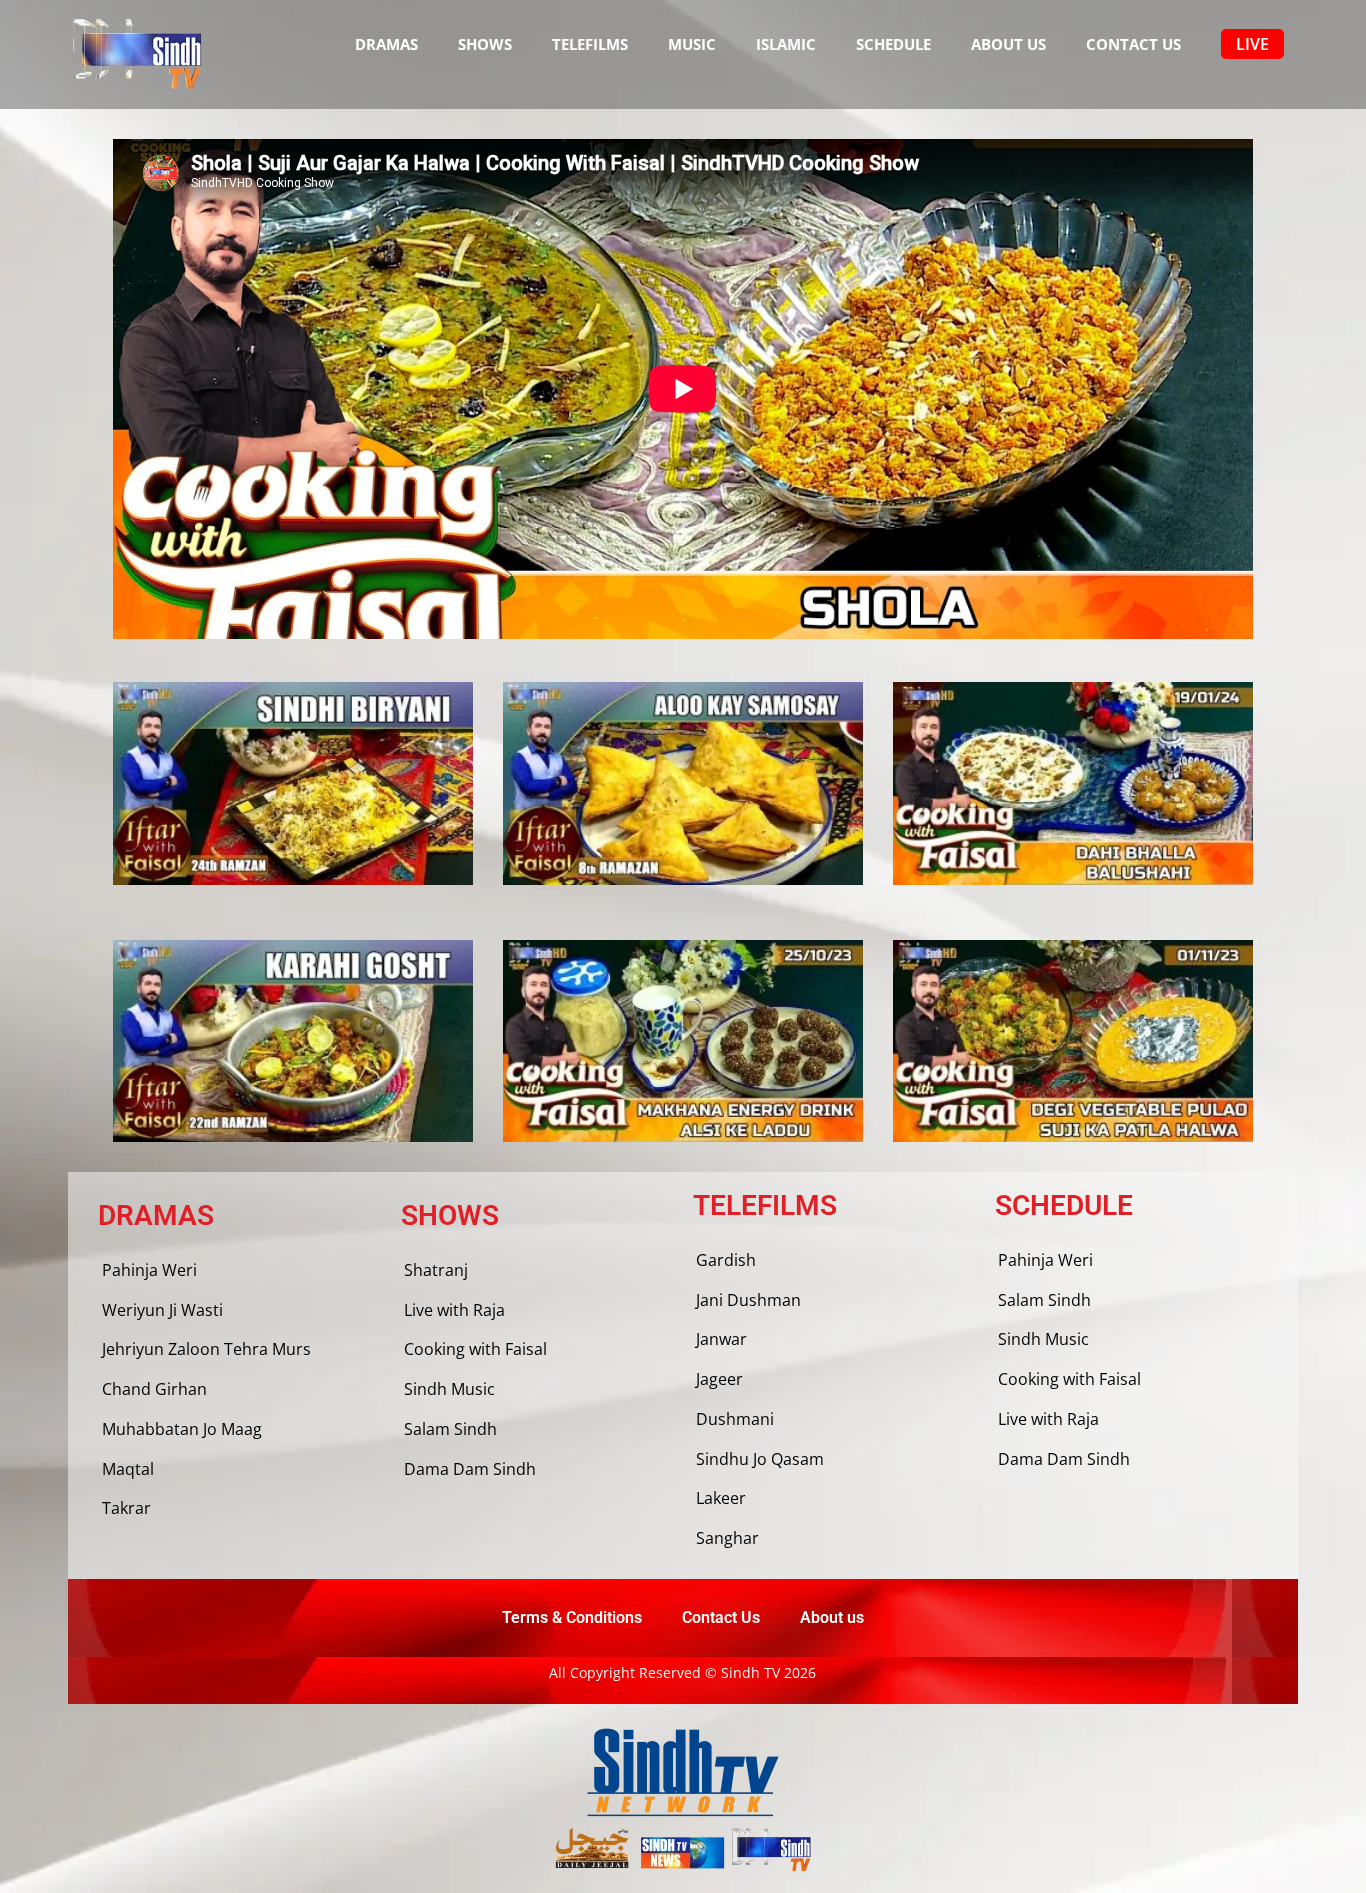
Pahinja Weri (149, 1270)
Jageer (719, 1379)
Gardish (726, 1260)
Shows (485, 44)
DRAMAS (386, 44)
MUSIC (692, 44)
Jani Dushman (748, 1300)
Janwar (721, 1339)
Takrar (126, 1508)
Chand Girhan (154, 1389)
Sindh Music (449, 1389)
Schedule (893, 44)
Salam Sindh (450, 1429)
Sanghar (727, 1538)
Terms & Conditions (572, 1617)
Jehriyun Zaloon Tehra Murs (206, 1349)
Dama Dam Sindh (470, 1469)
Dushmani (735, 1419)
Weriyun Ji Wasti (162, 1310)
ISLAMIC (786, 44)
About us (1008, 44)
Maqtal (128, 1469)
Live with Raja (454, 1310)
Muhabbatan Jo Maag (182, 1429)
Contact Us (1133, 44)
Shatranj (436, 1270)
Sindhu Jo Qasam (760, 1459)
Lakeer (721, 1498)
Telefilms (590, 44)
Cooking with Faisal (475, 1349)
